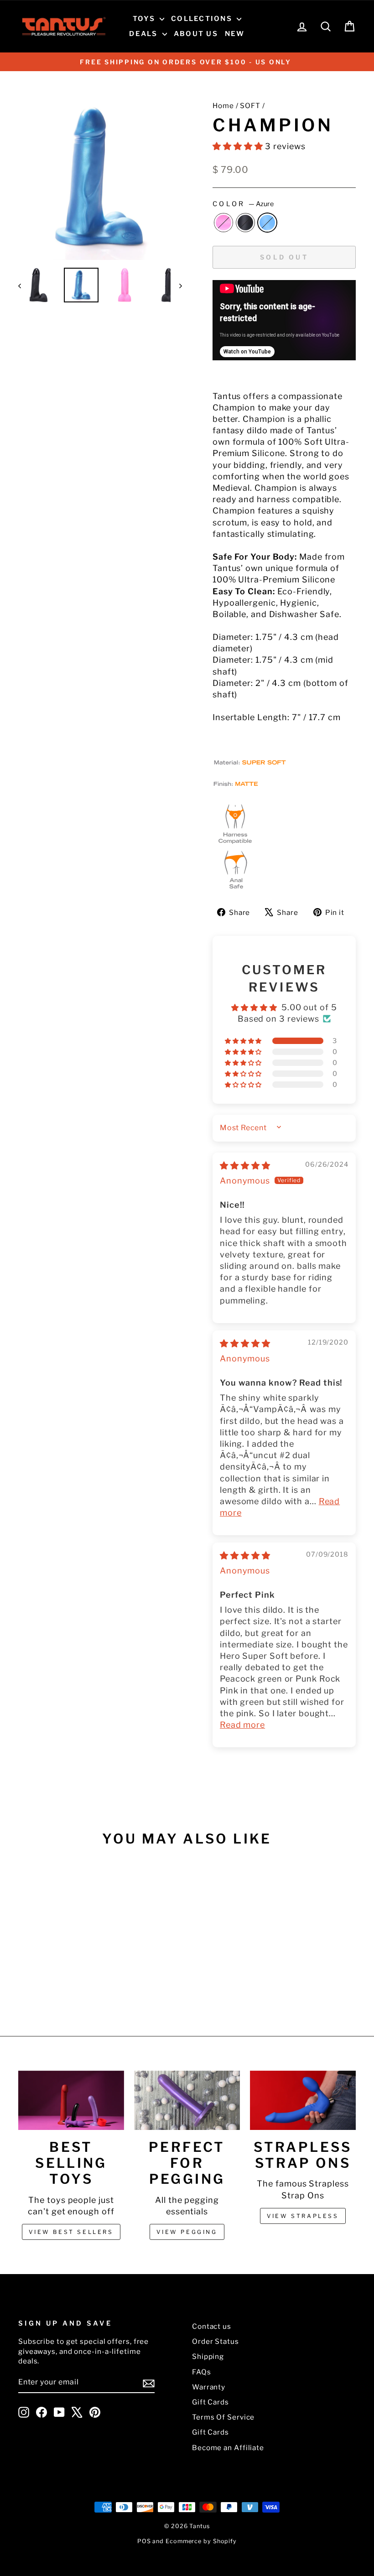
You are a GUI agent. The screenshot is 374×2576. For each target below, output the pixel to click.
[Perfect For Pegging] (187, 2100)
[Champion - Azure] (69, 1982)
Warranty (209, 2387)
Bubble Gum (223, 223)
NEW (235, 34)
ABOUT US (196, 34)
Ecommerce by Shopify (201, 2541)
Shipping (208, 2356)
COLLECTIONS (203, 19)
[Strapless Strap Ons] (303, 2100)
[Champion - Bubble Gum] (44, 1982)
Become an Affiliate (228, 2448)
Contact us (212, 2326)
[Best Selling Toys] (71, 2100)
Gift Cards (210, 2402)
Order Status (216, 2341)
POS (144, 2541)
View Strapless (303, 2216)
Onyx (245, 223)
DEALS (145, 34)
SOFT (250, 106)
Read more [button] (242, 1725)
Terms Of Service (223, 2417)
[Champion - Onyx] (57, 1982)
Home (223, 106)
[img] (245, 1166)
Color (243, 204)
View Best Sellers (71, 2232)
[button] (239, 146)
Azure (267, 223)
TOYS (145, 19)
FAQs (202, 2372)
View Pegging (187, 2232)
